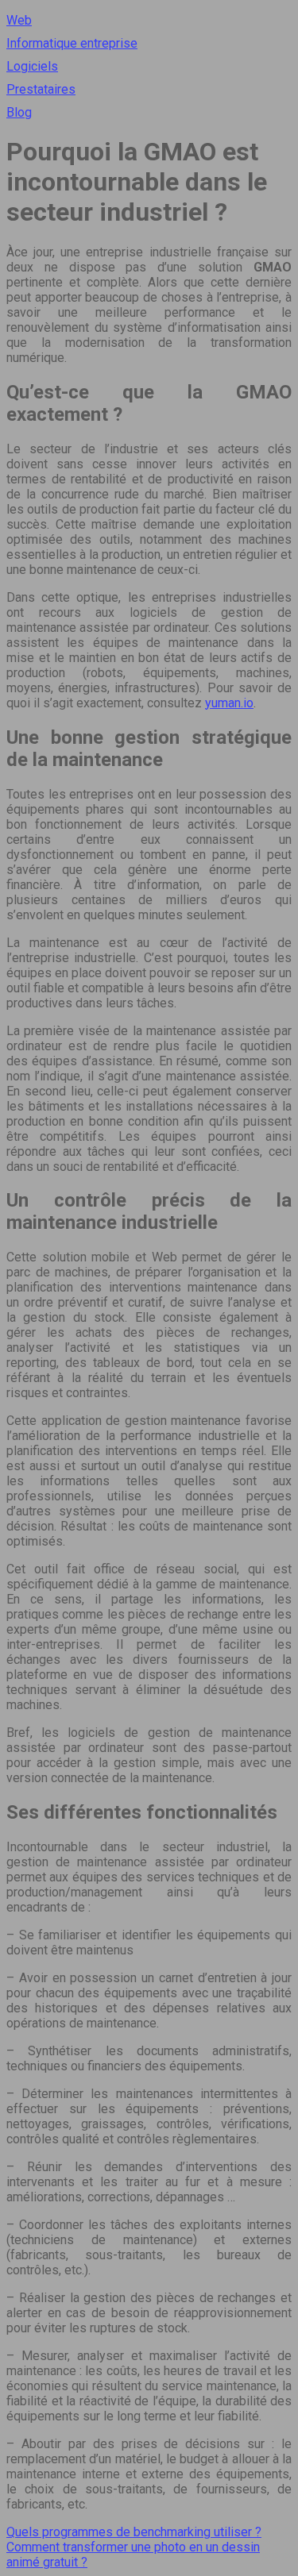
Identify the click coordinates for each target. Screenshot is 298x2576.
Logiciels (32, 66)
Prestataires (41, 89)
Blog (19, 112)
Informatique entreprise (72, 43)
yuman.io (229, 703)
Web (19, 20)
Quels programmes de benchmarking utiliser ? (134, 2532)
